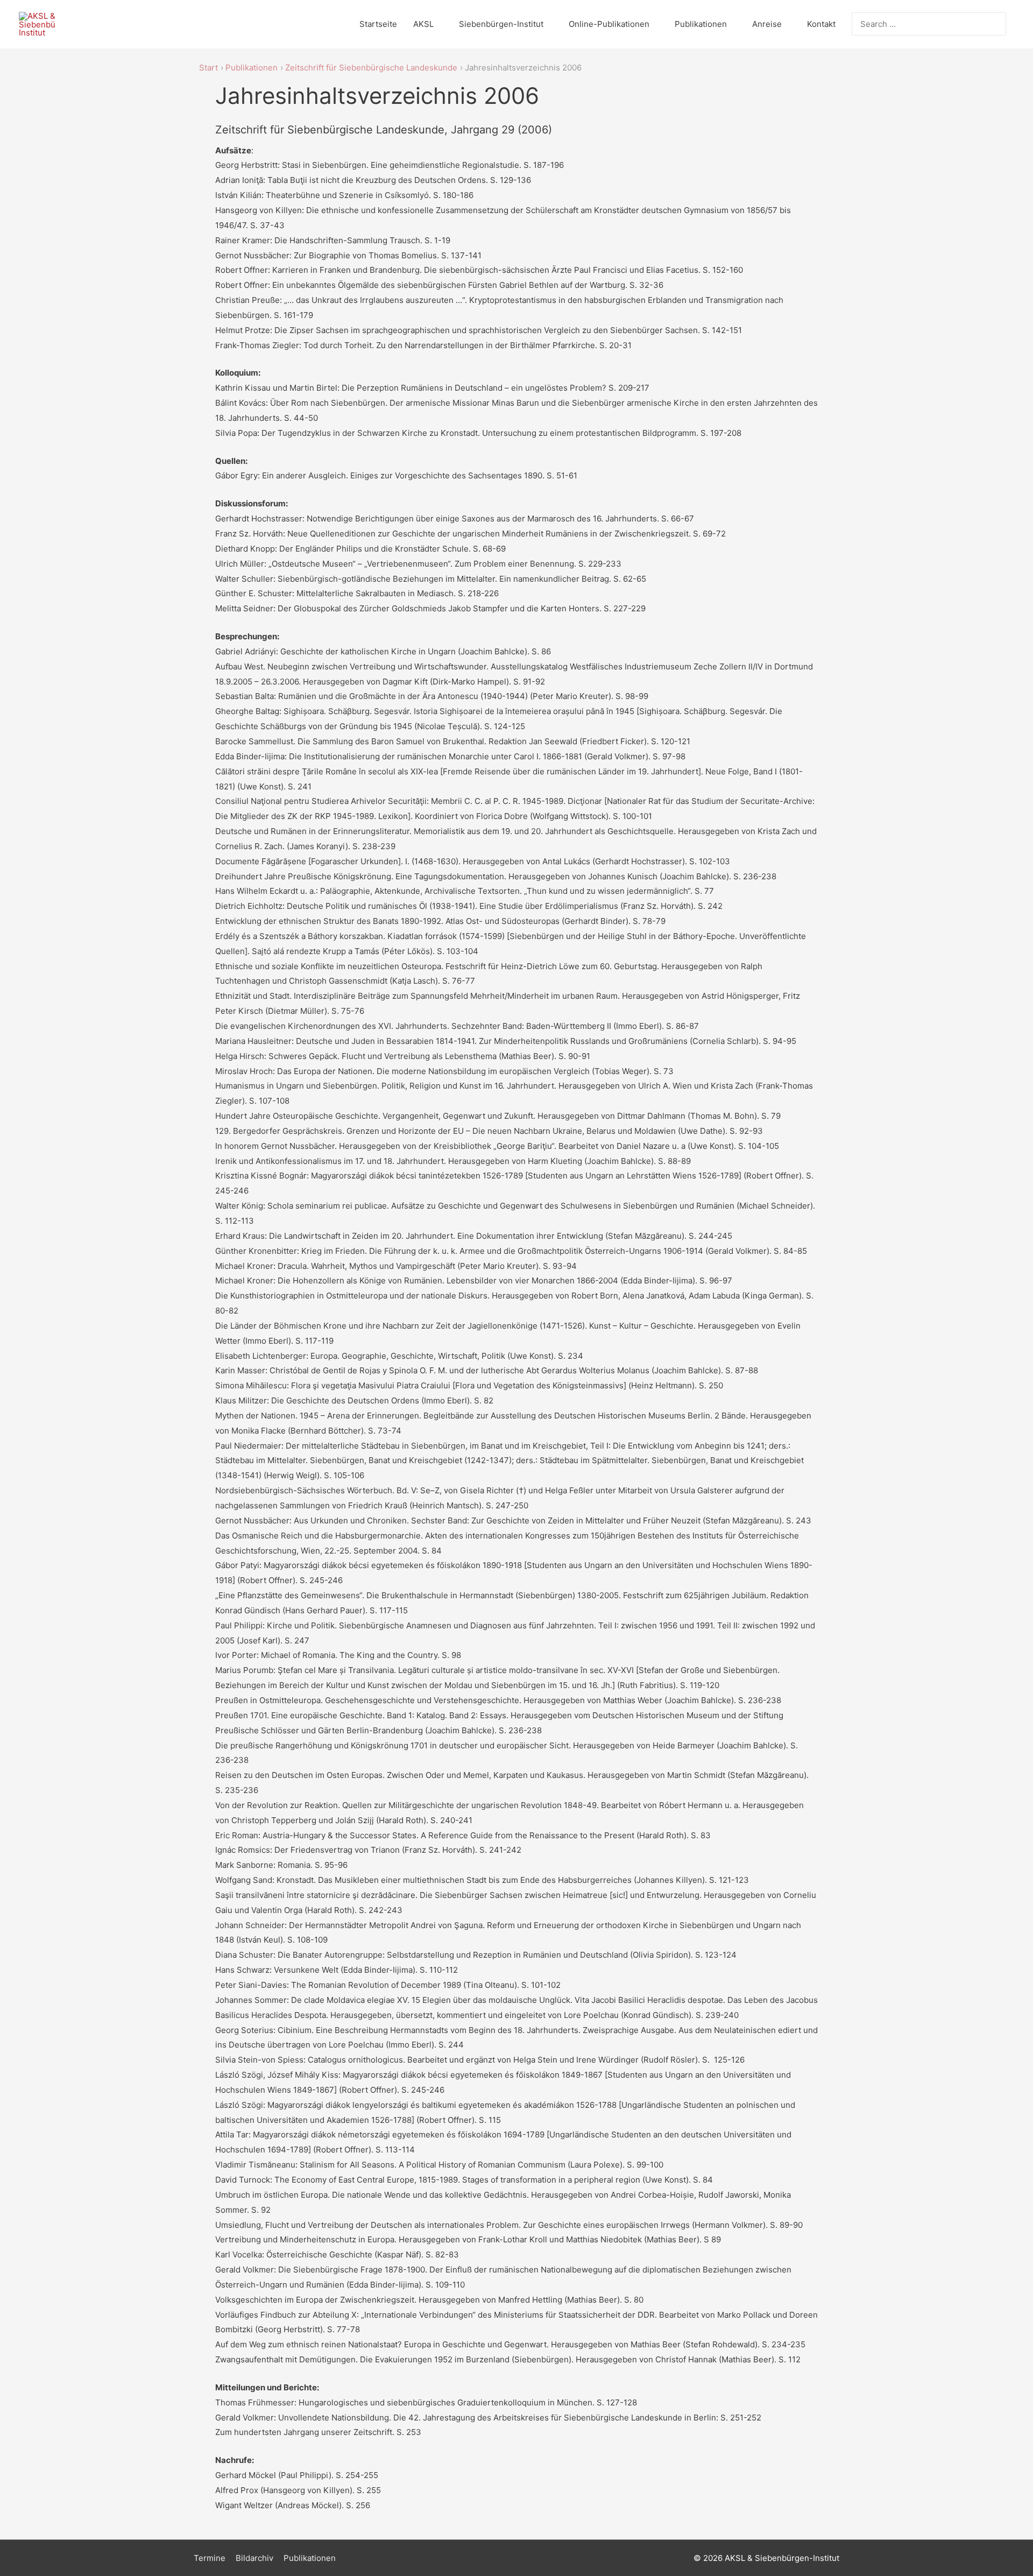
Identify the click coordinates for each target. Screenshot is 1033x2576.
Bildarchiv (254, 2558)
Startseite (378, 24)
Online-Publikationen (609, 24)
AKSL (423, 24)
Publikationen (701, 24)
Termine (210, 2558)
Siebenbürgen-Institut (501, 24)
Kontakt (821, 24)
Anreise (767, 24)
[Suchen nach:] (921, 24)
